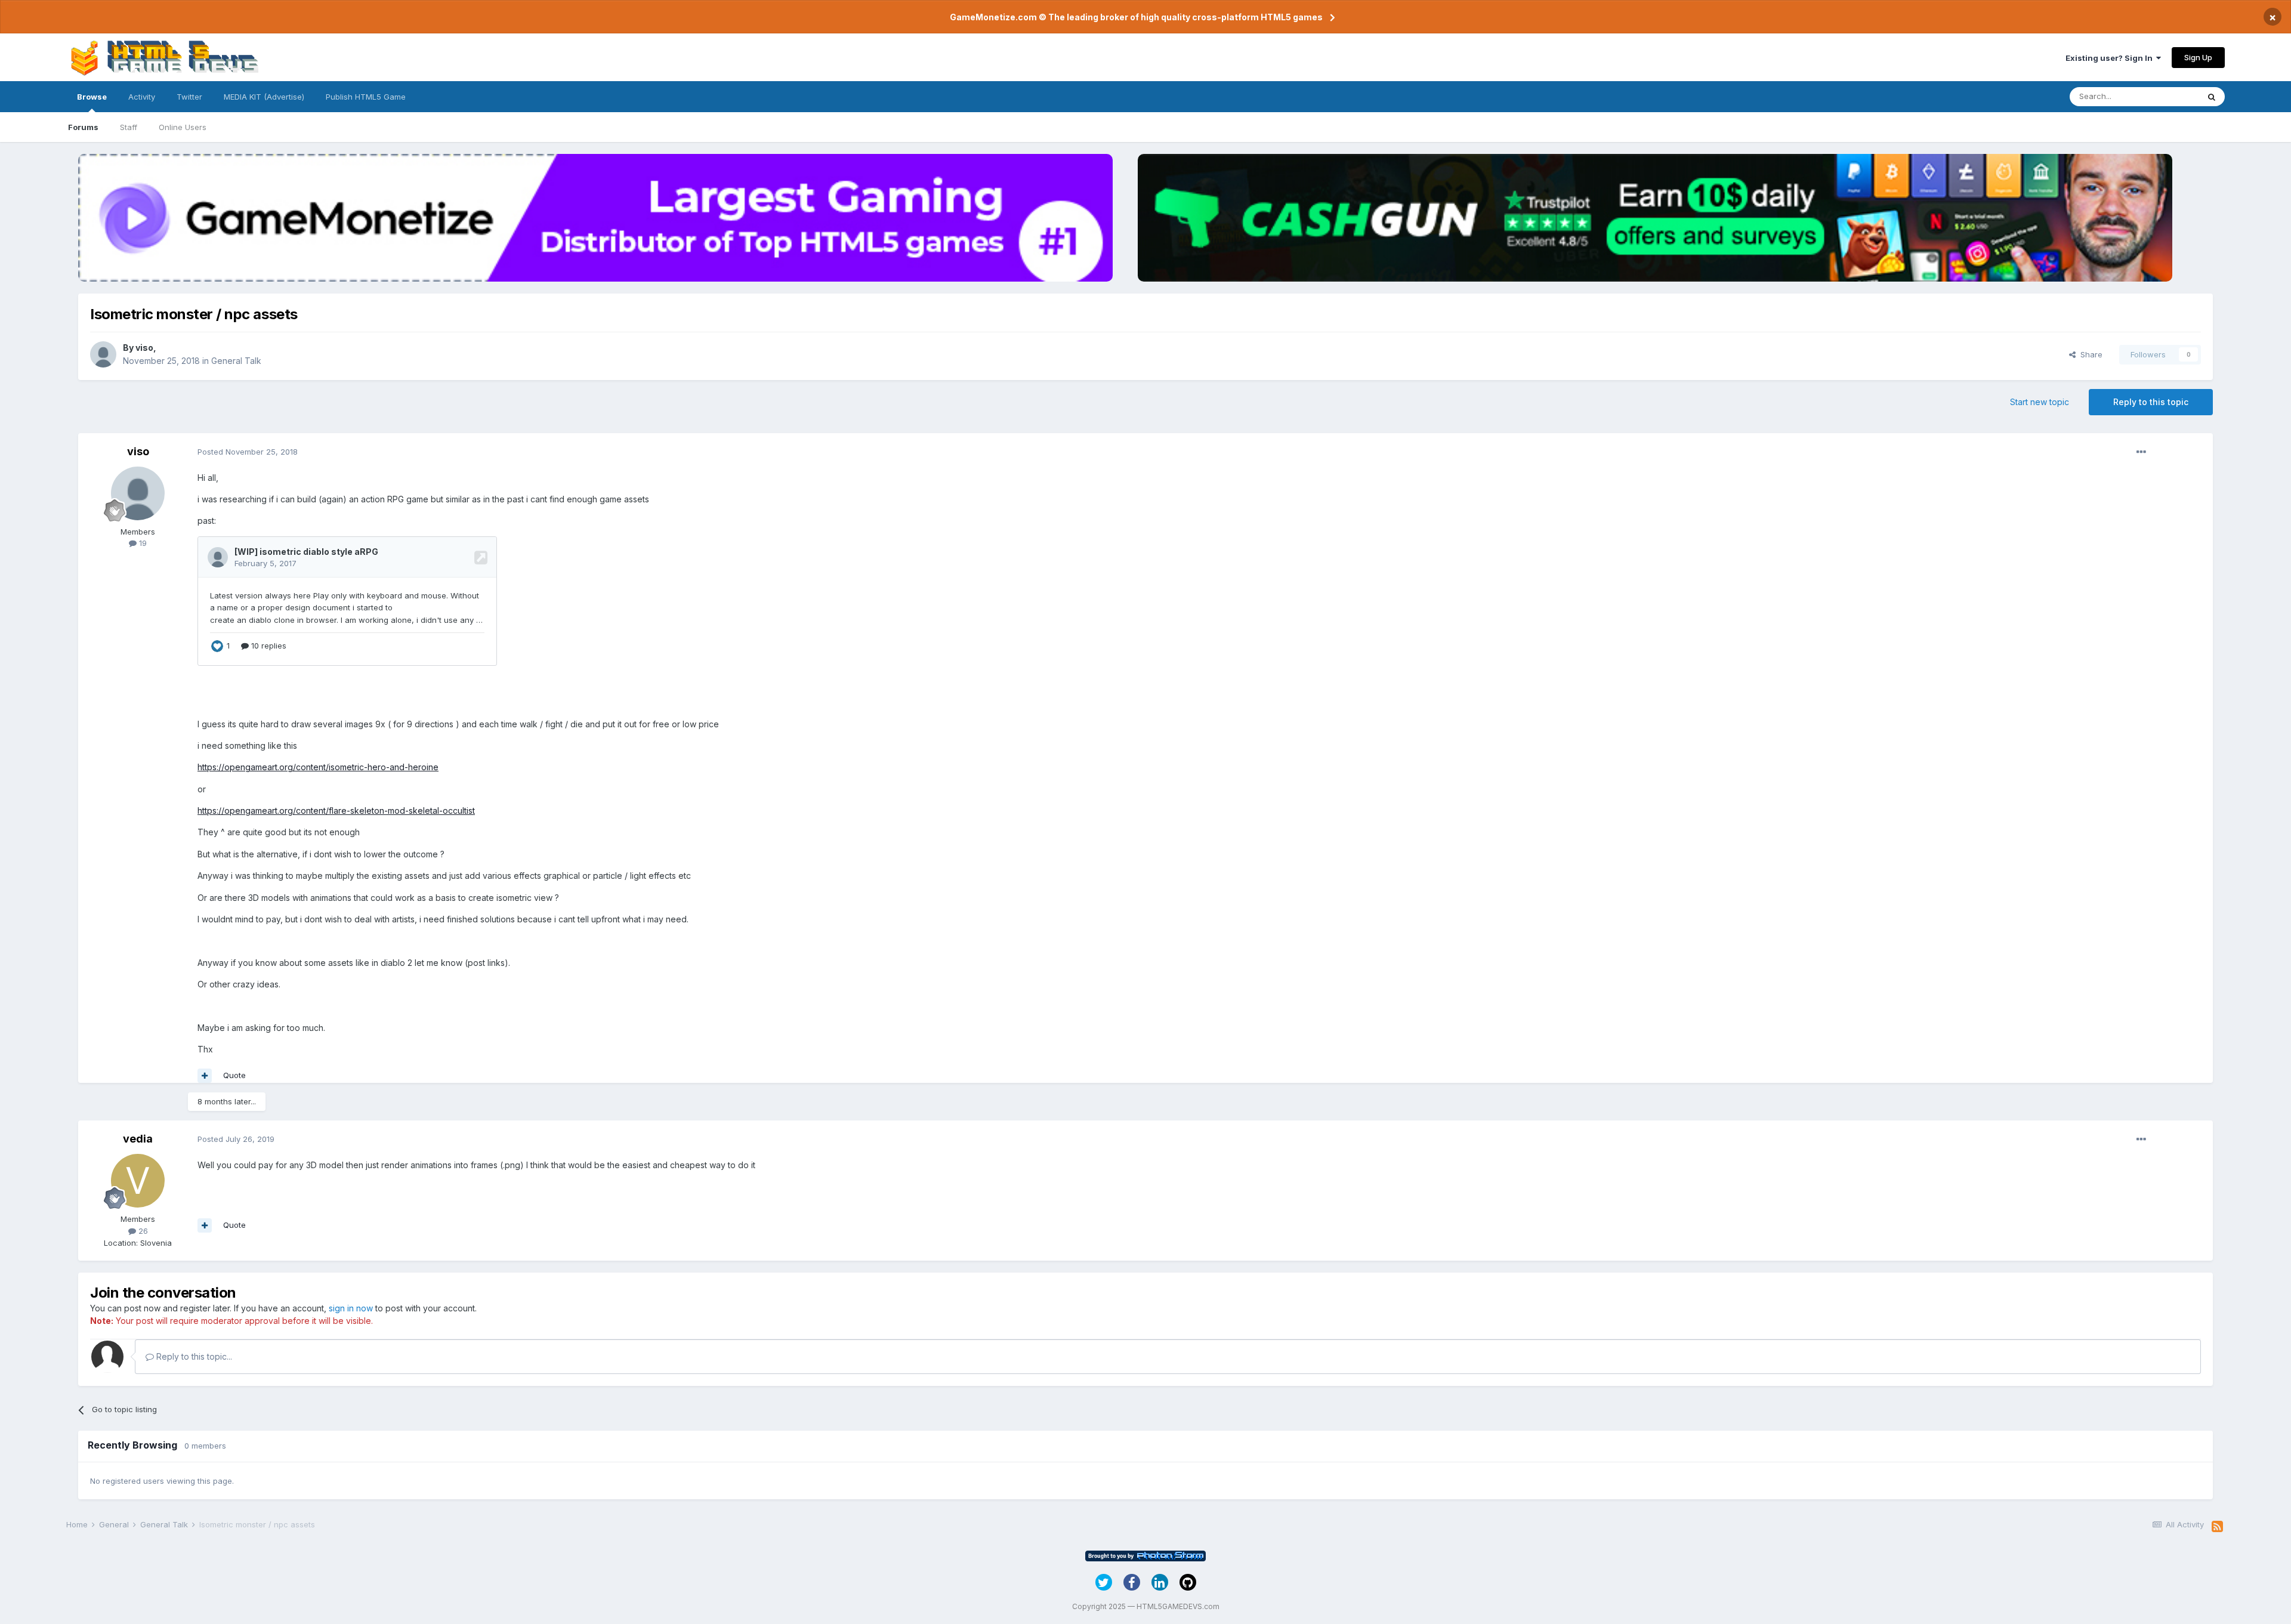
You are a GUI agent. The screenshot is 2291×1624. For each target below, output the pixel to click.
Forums (83, 127)
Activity (142, 97)
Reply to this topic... (193, 1356)
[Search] (2212, 97)
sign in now (351, 1308)
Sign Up (2198, 57)
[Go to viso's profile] (103, 354)
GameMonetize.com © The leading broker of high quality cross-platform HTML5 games (1136, 17)
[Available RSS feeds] (2217, 1527)
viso (144, 348)
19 (142, 543)
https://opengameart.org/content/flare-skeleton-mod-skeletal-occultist (336, 811)
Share (2089, 354)
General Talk (236, 361)
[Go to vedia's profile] (138, 1181)
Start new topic (2040, 402)
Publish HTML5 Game (366, 97)
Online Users (183, 127)
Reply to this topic (2151, 402)
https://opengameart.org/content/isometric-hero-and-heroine (318, 767)
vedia (138, 1139)
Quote (234, 1075)
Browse (92, 97)
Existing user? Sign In (2111, 58)
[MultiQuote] (205, 1076)
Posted (248, 452)
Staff (129, 127)
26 (142, 1231)
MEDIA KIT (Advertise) (264, 97)
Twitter (189, 97)
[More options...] (2141, 452)
